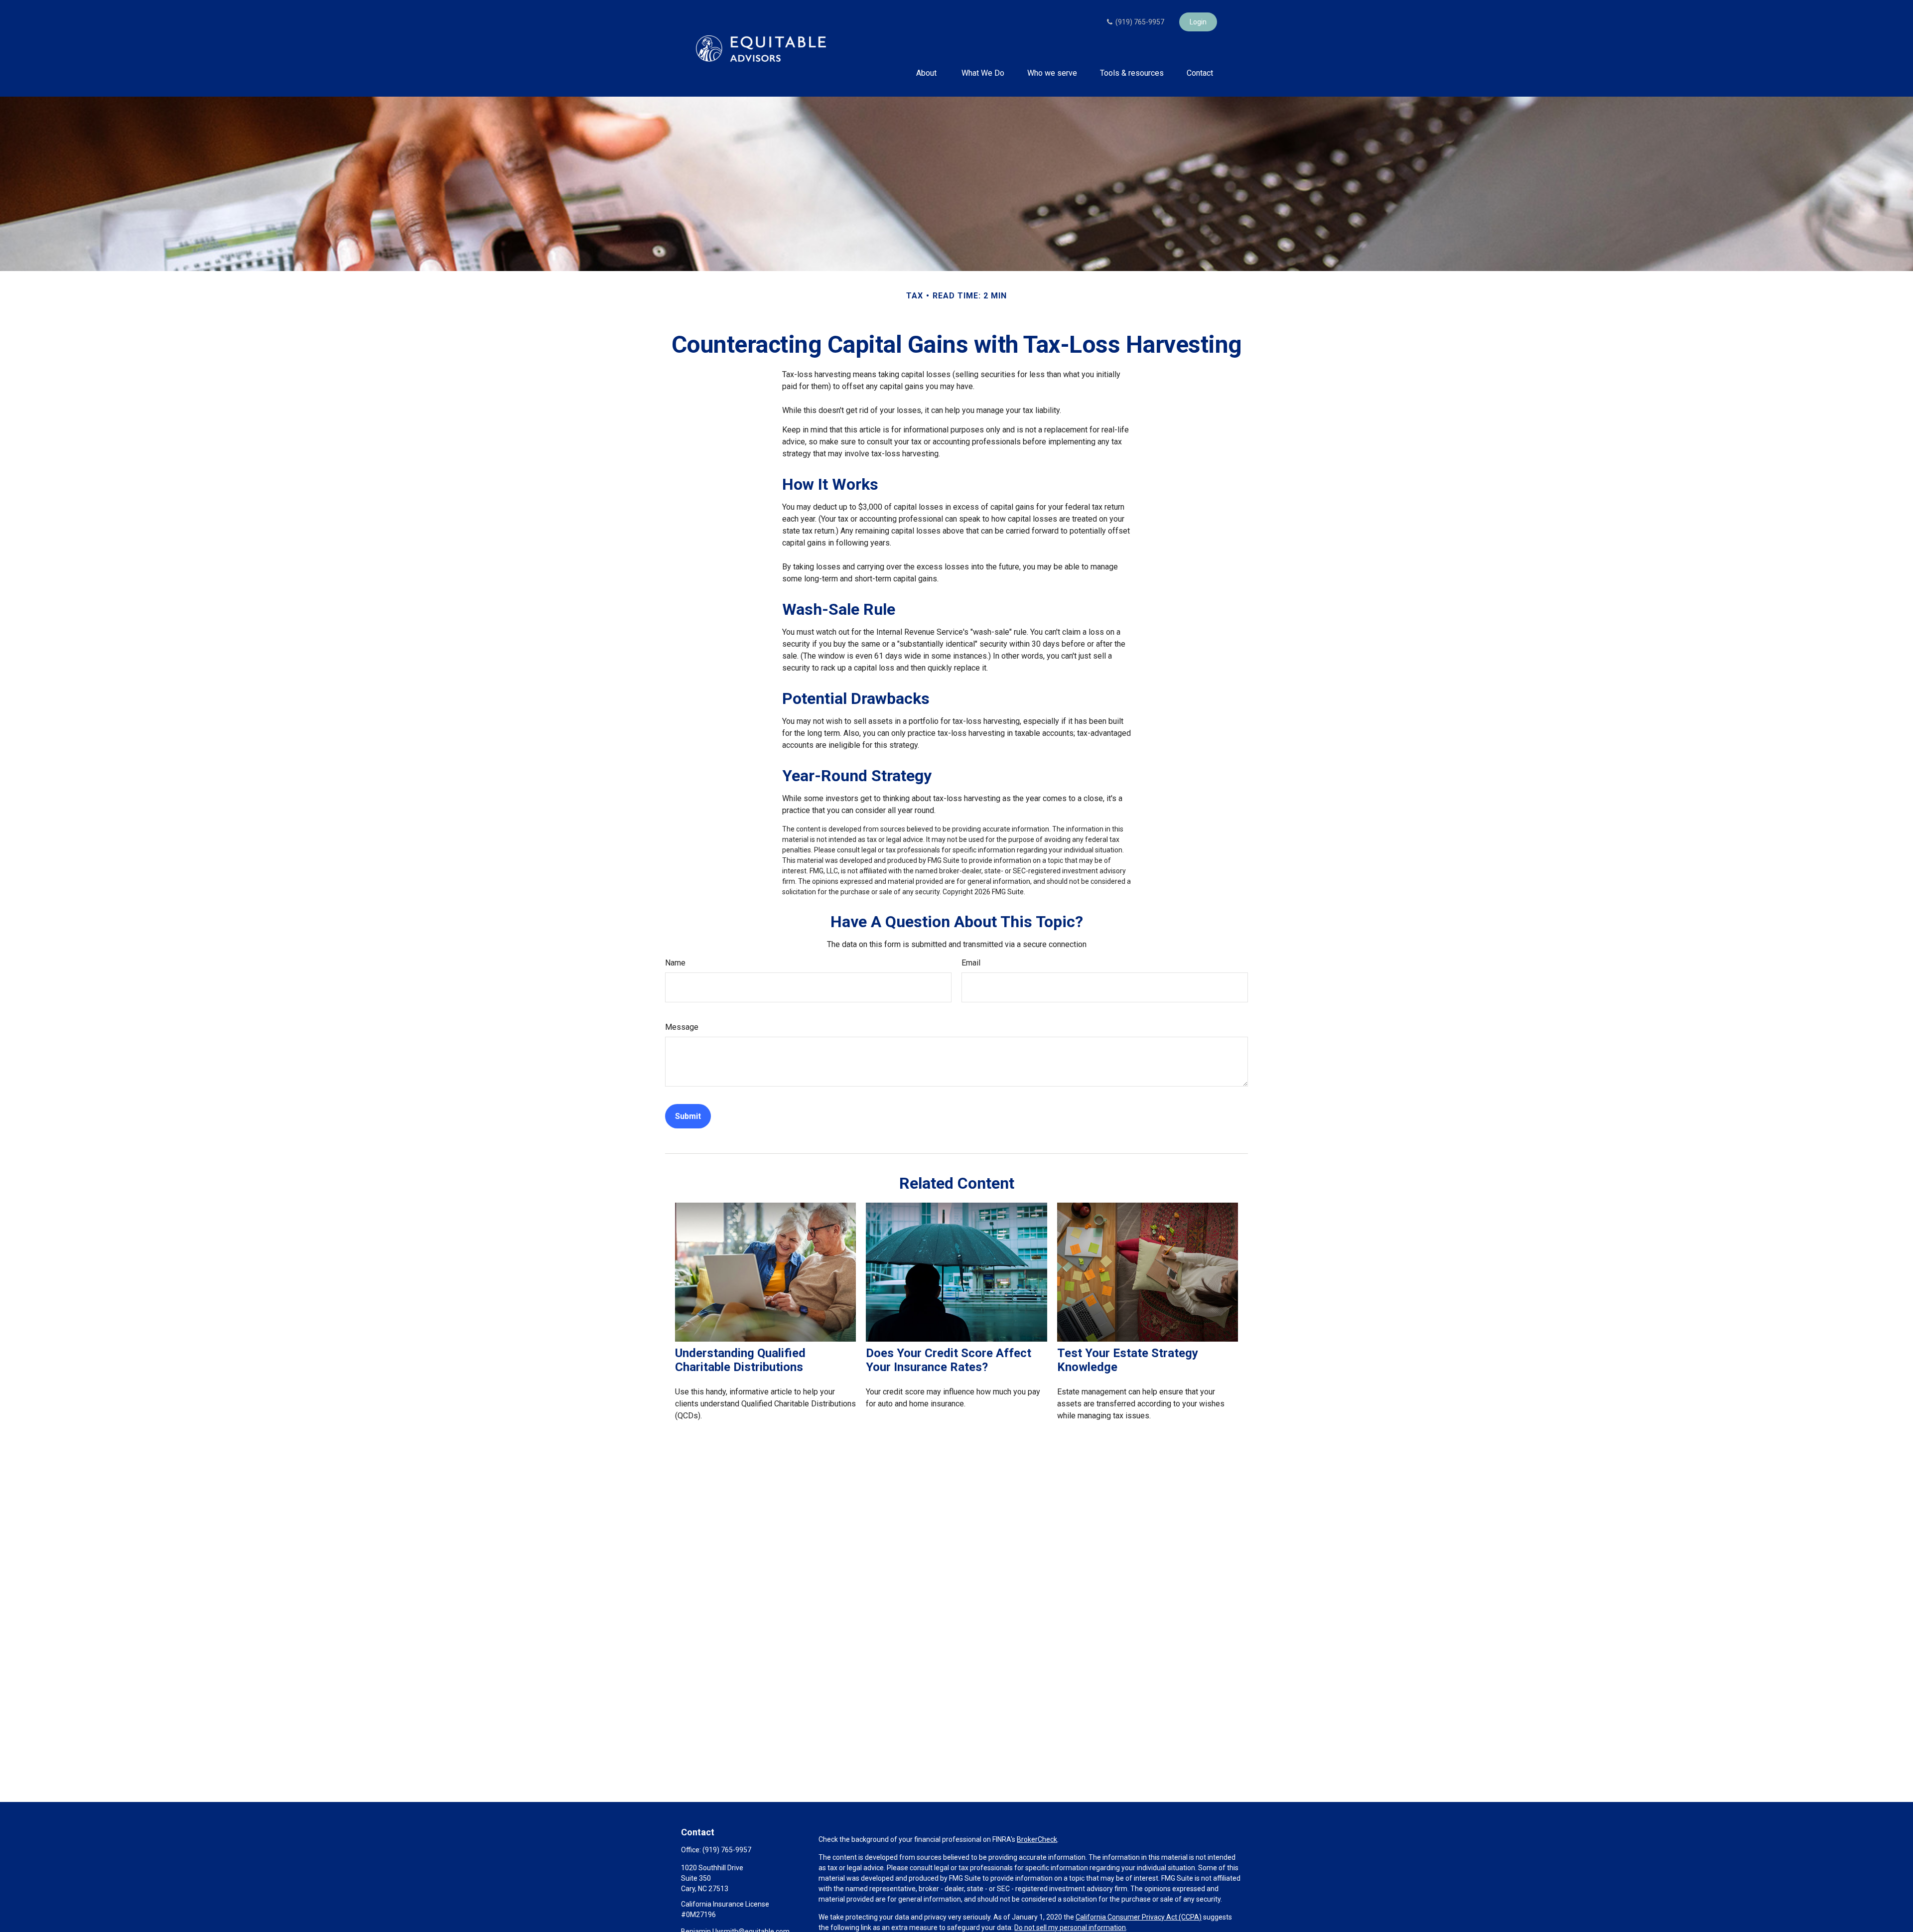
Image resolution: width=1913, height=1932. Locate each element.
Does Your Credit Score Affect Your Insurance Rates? (949, 1360)
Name (675, 963)
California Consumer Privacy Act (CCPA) (1139, 1917)
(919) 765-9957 (1139, 22)
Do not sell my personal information (1070, 1928)
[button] (927, 73)
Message (682, 1027)
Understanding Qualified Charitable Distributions (740, 1360)
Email (971, 963)
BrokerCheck (1037, 1839)
